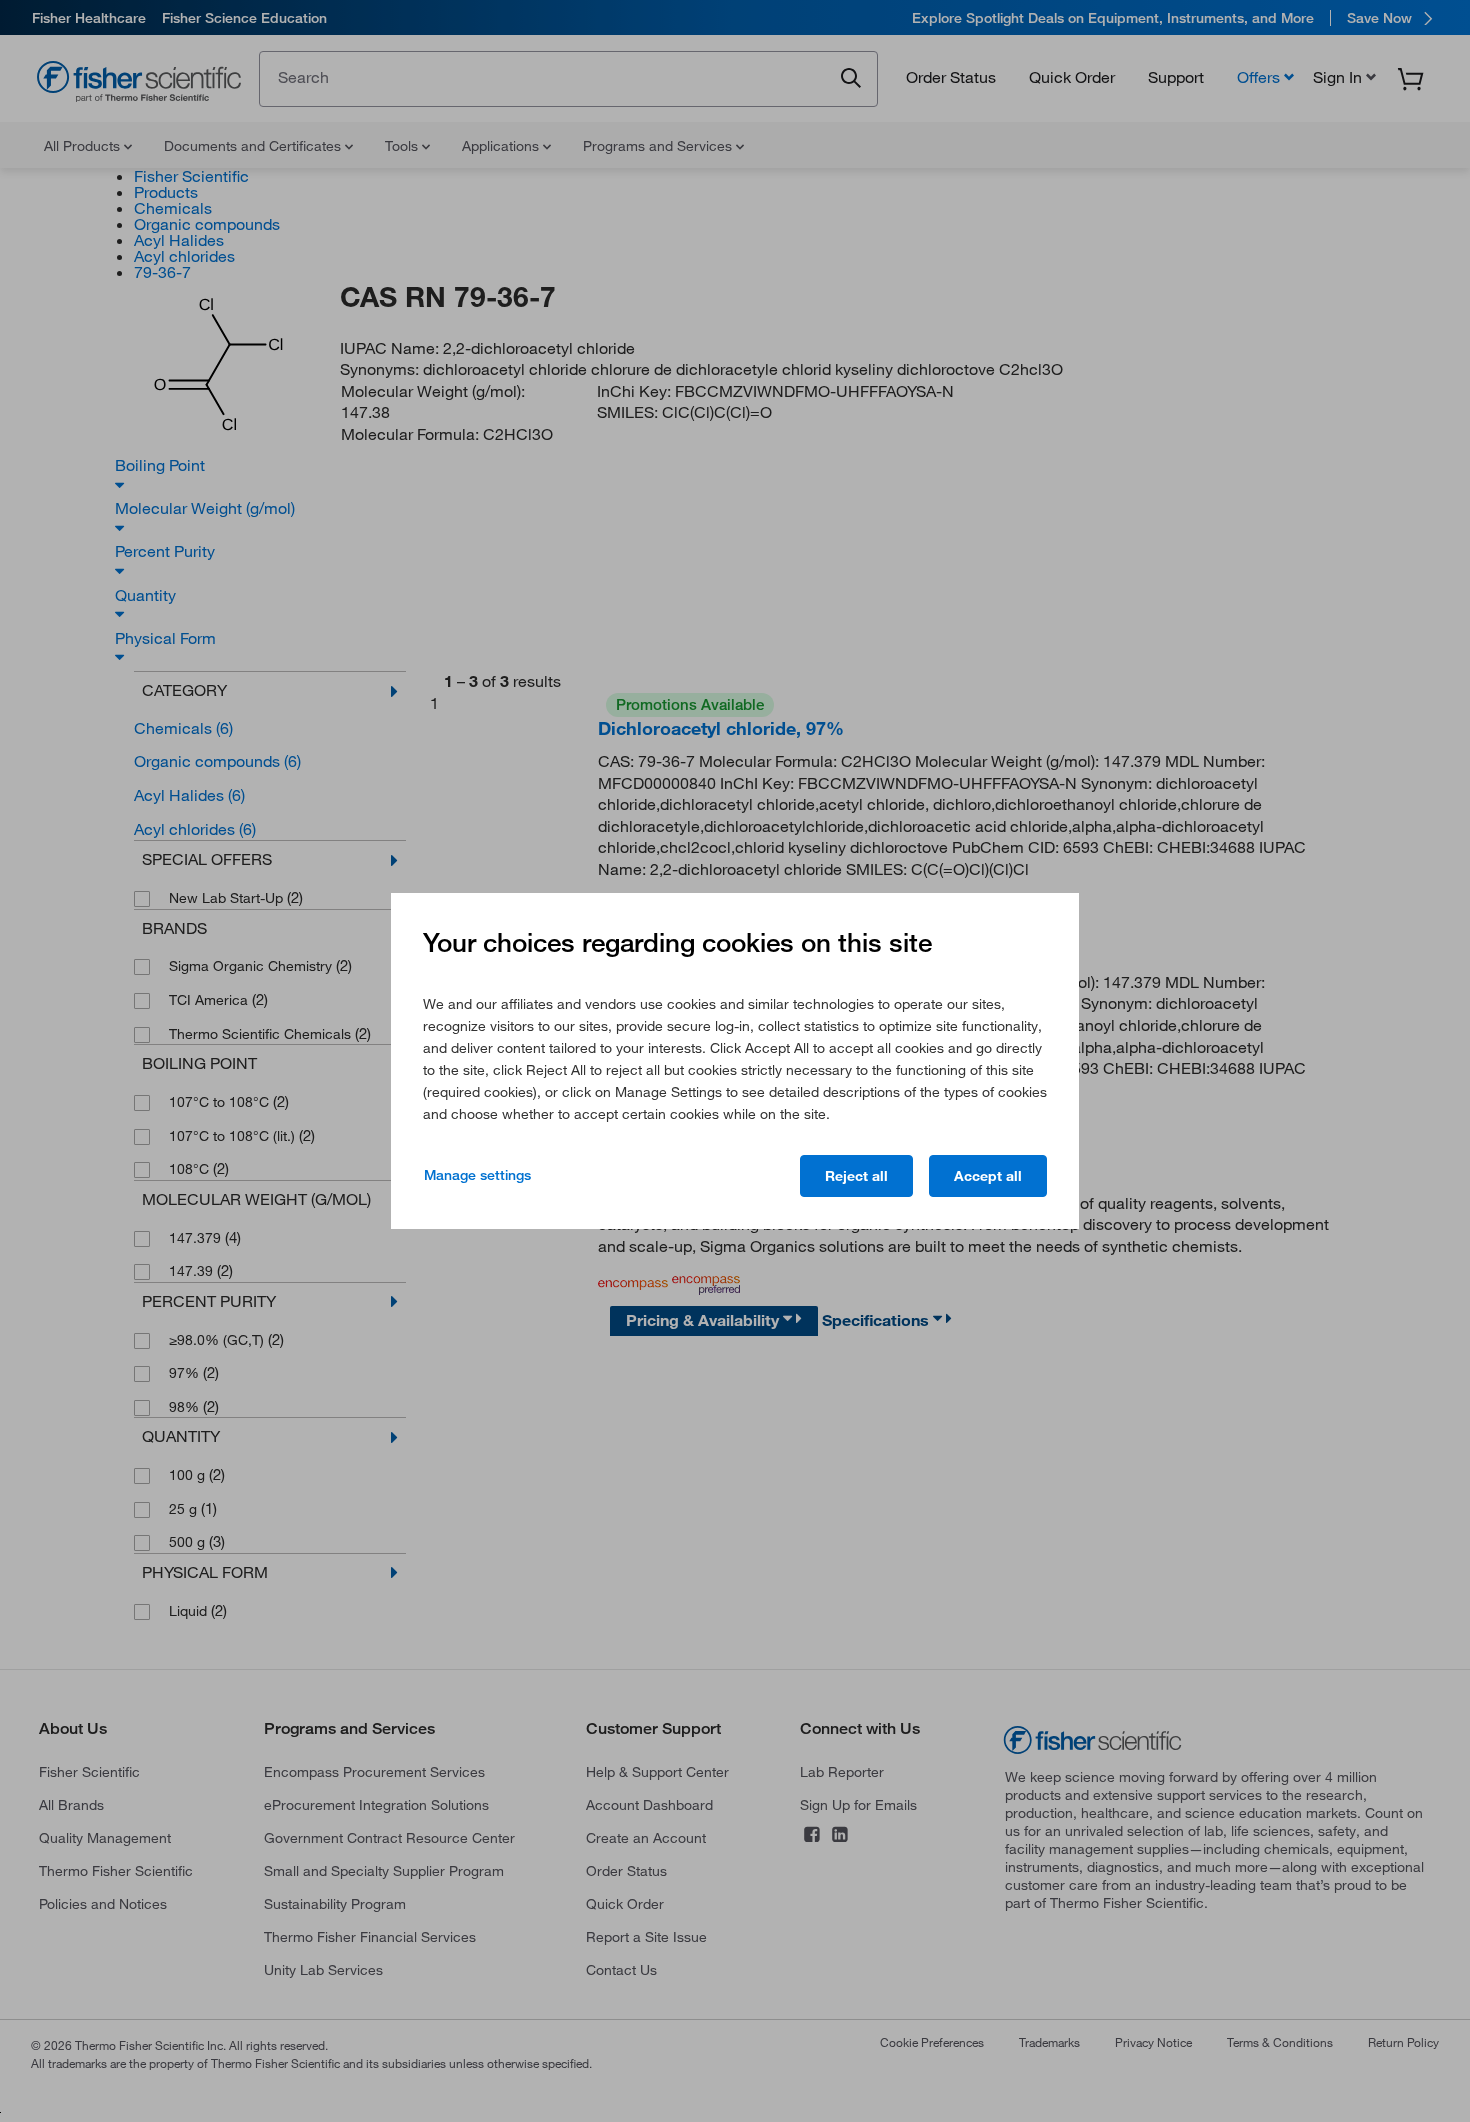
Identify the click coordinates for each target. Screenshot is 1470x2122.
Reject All (856, 1176)
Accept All (988, 1176)
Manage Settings (477, 1175)
